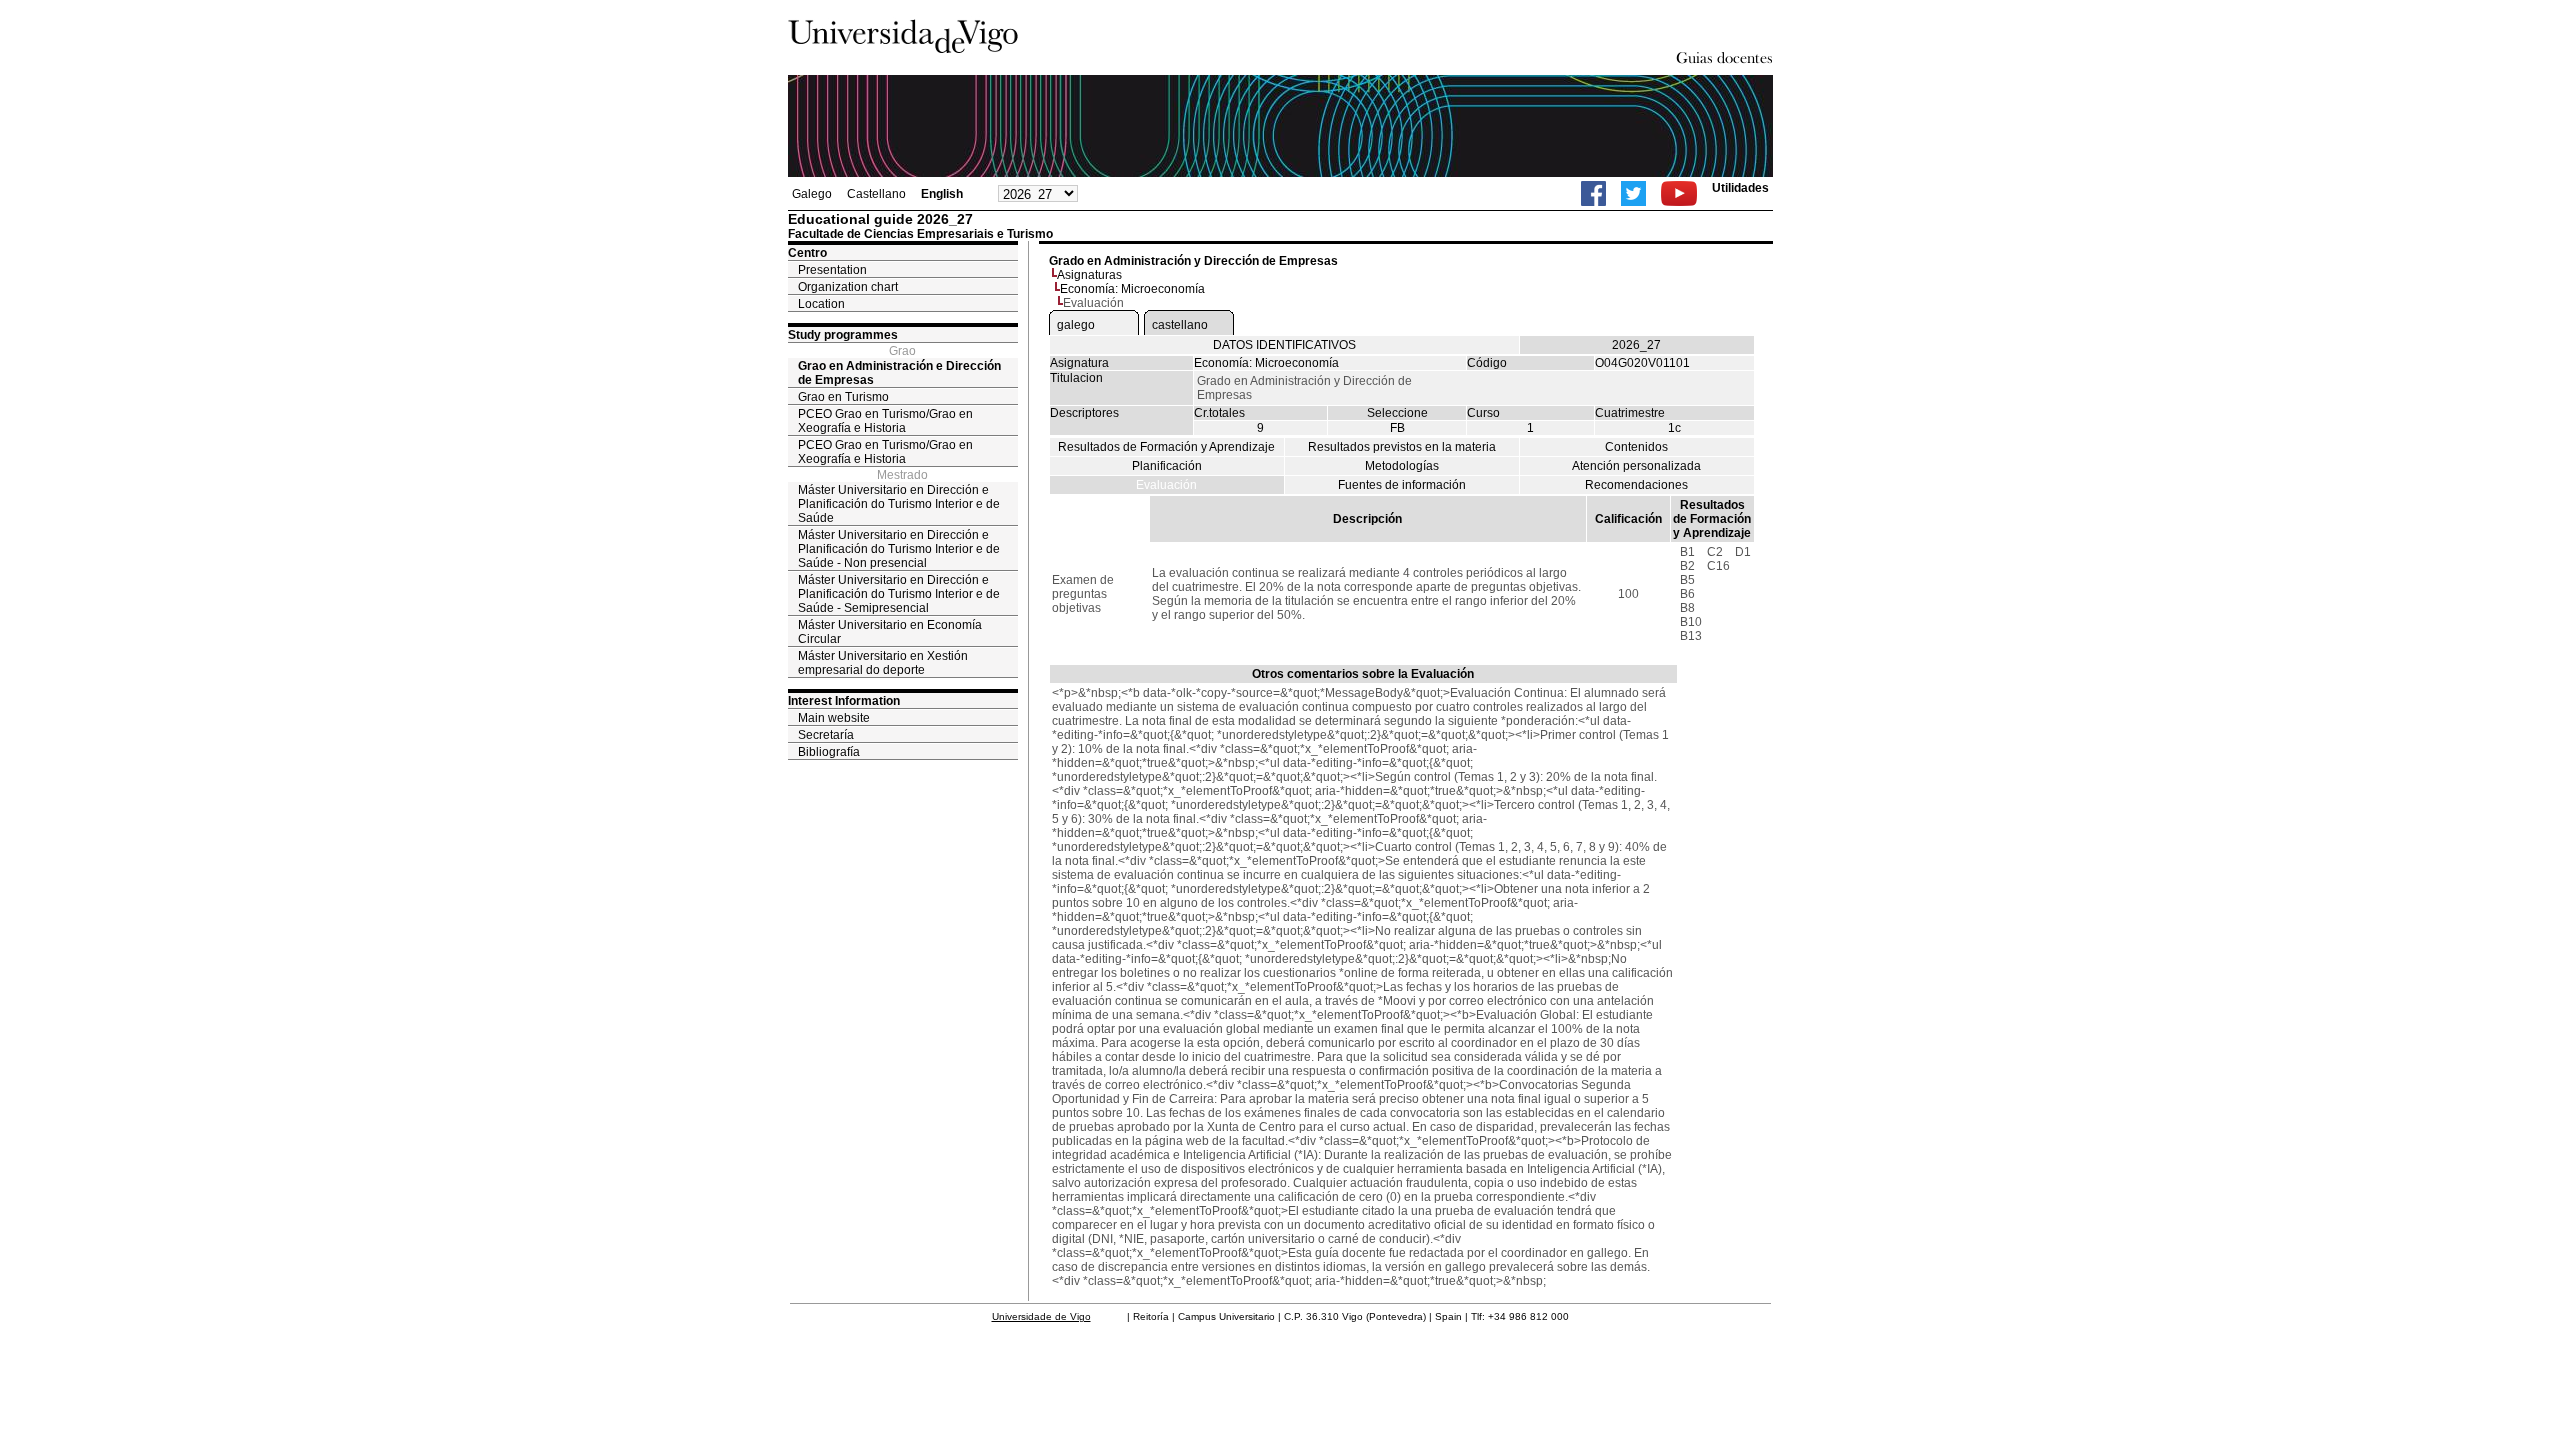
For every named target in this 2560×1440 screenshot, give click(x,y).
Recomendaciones (1636, 485)
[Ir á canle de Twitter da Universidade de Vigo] (1633, 193)
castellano (1180, 325)
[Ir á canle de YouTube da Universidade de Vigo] (1679, 193)
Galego (812, 194)
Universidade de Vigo (1041, 1316)
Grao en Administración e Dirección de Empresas (899, 373)
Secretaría (826, 735)
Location (821, 304)
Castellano (876, 194)
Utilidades (1740, 188)
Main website (834, 718)
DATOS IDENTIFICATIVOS (1284, 345)
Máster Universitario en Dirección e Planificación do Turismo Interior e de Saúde (899, 504)
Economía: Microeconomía (1132, 289)
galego (1076, 325)
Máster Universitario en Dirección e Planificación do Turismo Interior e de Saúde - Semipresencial (899, 594)
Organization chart (848, 287)
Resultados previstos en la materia (1402, 447)
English (942, 194)
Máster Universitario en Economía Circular (890, 632)
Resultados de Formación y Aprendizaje (1166, 447)
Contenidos (1636, 447)
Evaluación (1166, 485)
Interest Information (844, 701)
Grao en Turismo (843, 397)
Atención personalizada (1636, 466)
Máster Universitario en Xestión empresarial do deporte (883, 663)
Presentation (832, 270)
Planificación (1167, 466)
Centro (807, 253)
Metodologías (1402, 466)
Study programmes (843, 335)
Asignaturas (1089, 275)
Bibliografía (829, 752)
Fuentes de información (1402, 485)
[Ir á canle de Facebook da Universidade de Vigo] (1593, 193)
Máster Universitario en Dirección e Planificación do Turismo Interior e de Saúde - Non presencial (899, 549)
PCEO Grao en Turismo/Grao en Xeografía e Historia (885, 421)
